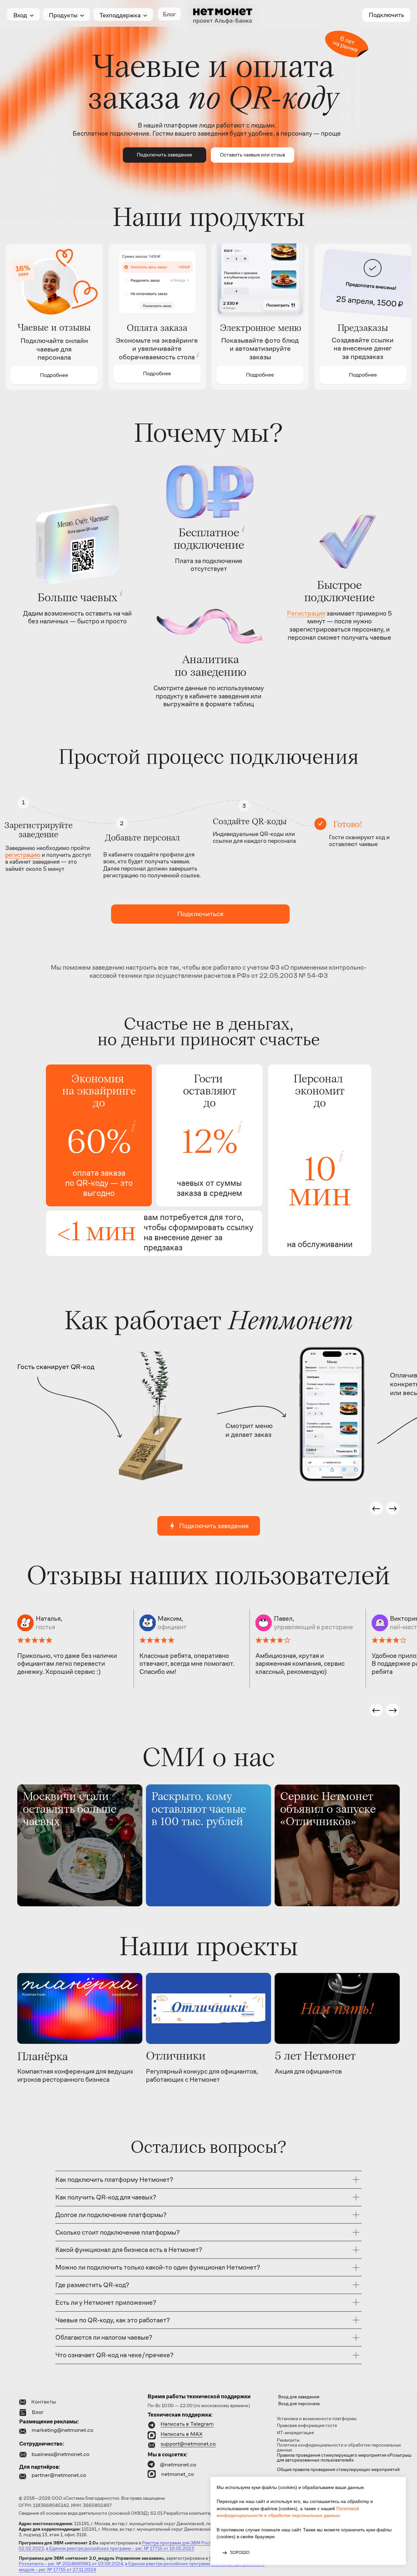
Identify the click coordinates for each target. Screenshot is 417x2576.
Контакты (43, 2402)
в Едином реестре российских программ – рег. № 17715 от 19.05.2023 (120, 2548)
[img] (80, 1845)
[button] (252, 155)
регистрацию (23, 855)
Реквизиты (288, 2440)
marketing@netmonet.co (62, 2430)
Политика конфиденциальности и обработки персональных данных (339, 2448)
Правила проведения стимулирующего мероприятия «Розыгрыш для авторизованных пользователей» (344, 2458)
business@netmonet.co (60, 2454)
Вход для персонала (299, 2404)
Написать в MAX (182, 2434)
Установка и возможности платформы (317, 2419)
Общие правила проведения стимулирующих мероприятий (338, 2470)
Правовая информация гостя (307, 2426)
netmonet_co (178, 2474)
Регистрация (306, 613)
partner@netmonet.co (59, 2475)
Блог (38, 2412)
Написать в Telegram (187, 2424)
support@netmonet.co (188, 2444)
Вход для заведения (299, 2397)
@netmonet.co (178, 2465)
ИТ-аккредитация (295, 2433)
